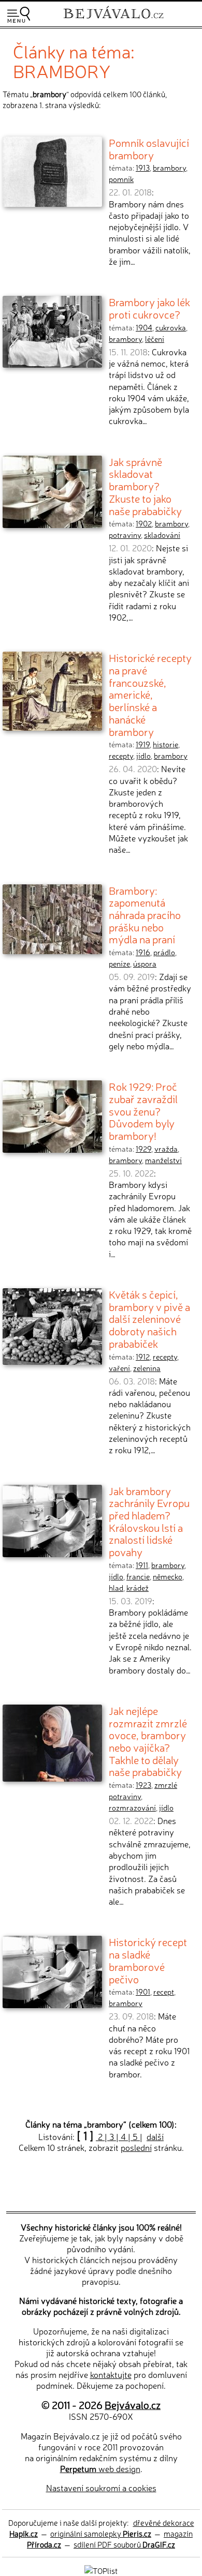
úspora (145, 963)
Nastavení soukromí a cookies (101, 2488)
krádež (138, 1588)
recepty (121, 756)
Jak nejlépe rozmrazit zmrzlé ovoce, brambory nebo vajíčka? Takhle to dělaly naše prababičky (148, 1741)
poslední (136, 2147)
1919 (143, 744)
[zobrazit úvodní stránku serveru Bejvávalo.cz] (113, 20)
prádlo (164, 952)
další (155, 2136)
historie (165, 744)
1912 (143, 1357)
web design (100, 2468)
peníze (119, 963)
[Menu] (19, 15)
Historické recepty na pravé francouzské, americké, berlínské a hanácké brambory (150, 694)
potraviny (125, 535)
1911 (142, 1565)
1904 (144, 327)
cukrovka (171, 327)
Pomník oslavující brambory (149, 148)
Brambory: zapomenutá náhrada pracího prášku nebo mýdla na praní (145, 915)
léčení (155, 339)
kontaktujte (111, 2374)
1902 (144, 523)
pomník (121, 179)
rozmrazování (132, 1807)
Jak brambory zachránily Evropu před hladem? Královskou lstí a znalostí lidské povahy (149, 1521)
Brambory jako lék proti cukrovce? (149, 308)
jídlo (143, 756)
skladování (162, 535)
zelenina (147, 1368)
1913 (143, 168)
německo (168, 1576)
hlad (116, 1588)
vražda (166, 1149)
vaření (119, 1368)
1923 (143, 1785)
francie (138, 1576)
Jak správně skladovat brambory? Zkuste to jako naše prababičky (145, 486)
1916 (143, 952)
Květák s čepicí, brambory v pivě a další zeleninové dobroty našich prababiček (149, 1319)
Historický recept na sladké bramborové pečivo (148, 1960)
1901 (143, 1992)
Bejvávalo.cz (133, 2405)
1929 (143, 1149)
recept (164, 1992)
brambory (169, 168)
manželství (163, 1160)
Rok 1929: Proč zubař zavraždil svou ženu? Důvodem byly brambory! (143, 1111)
